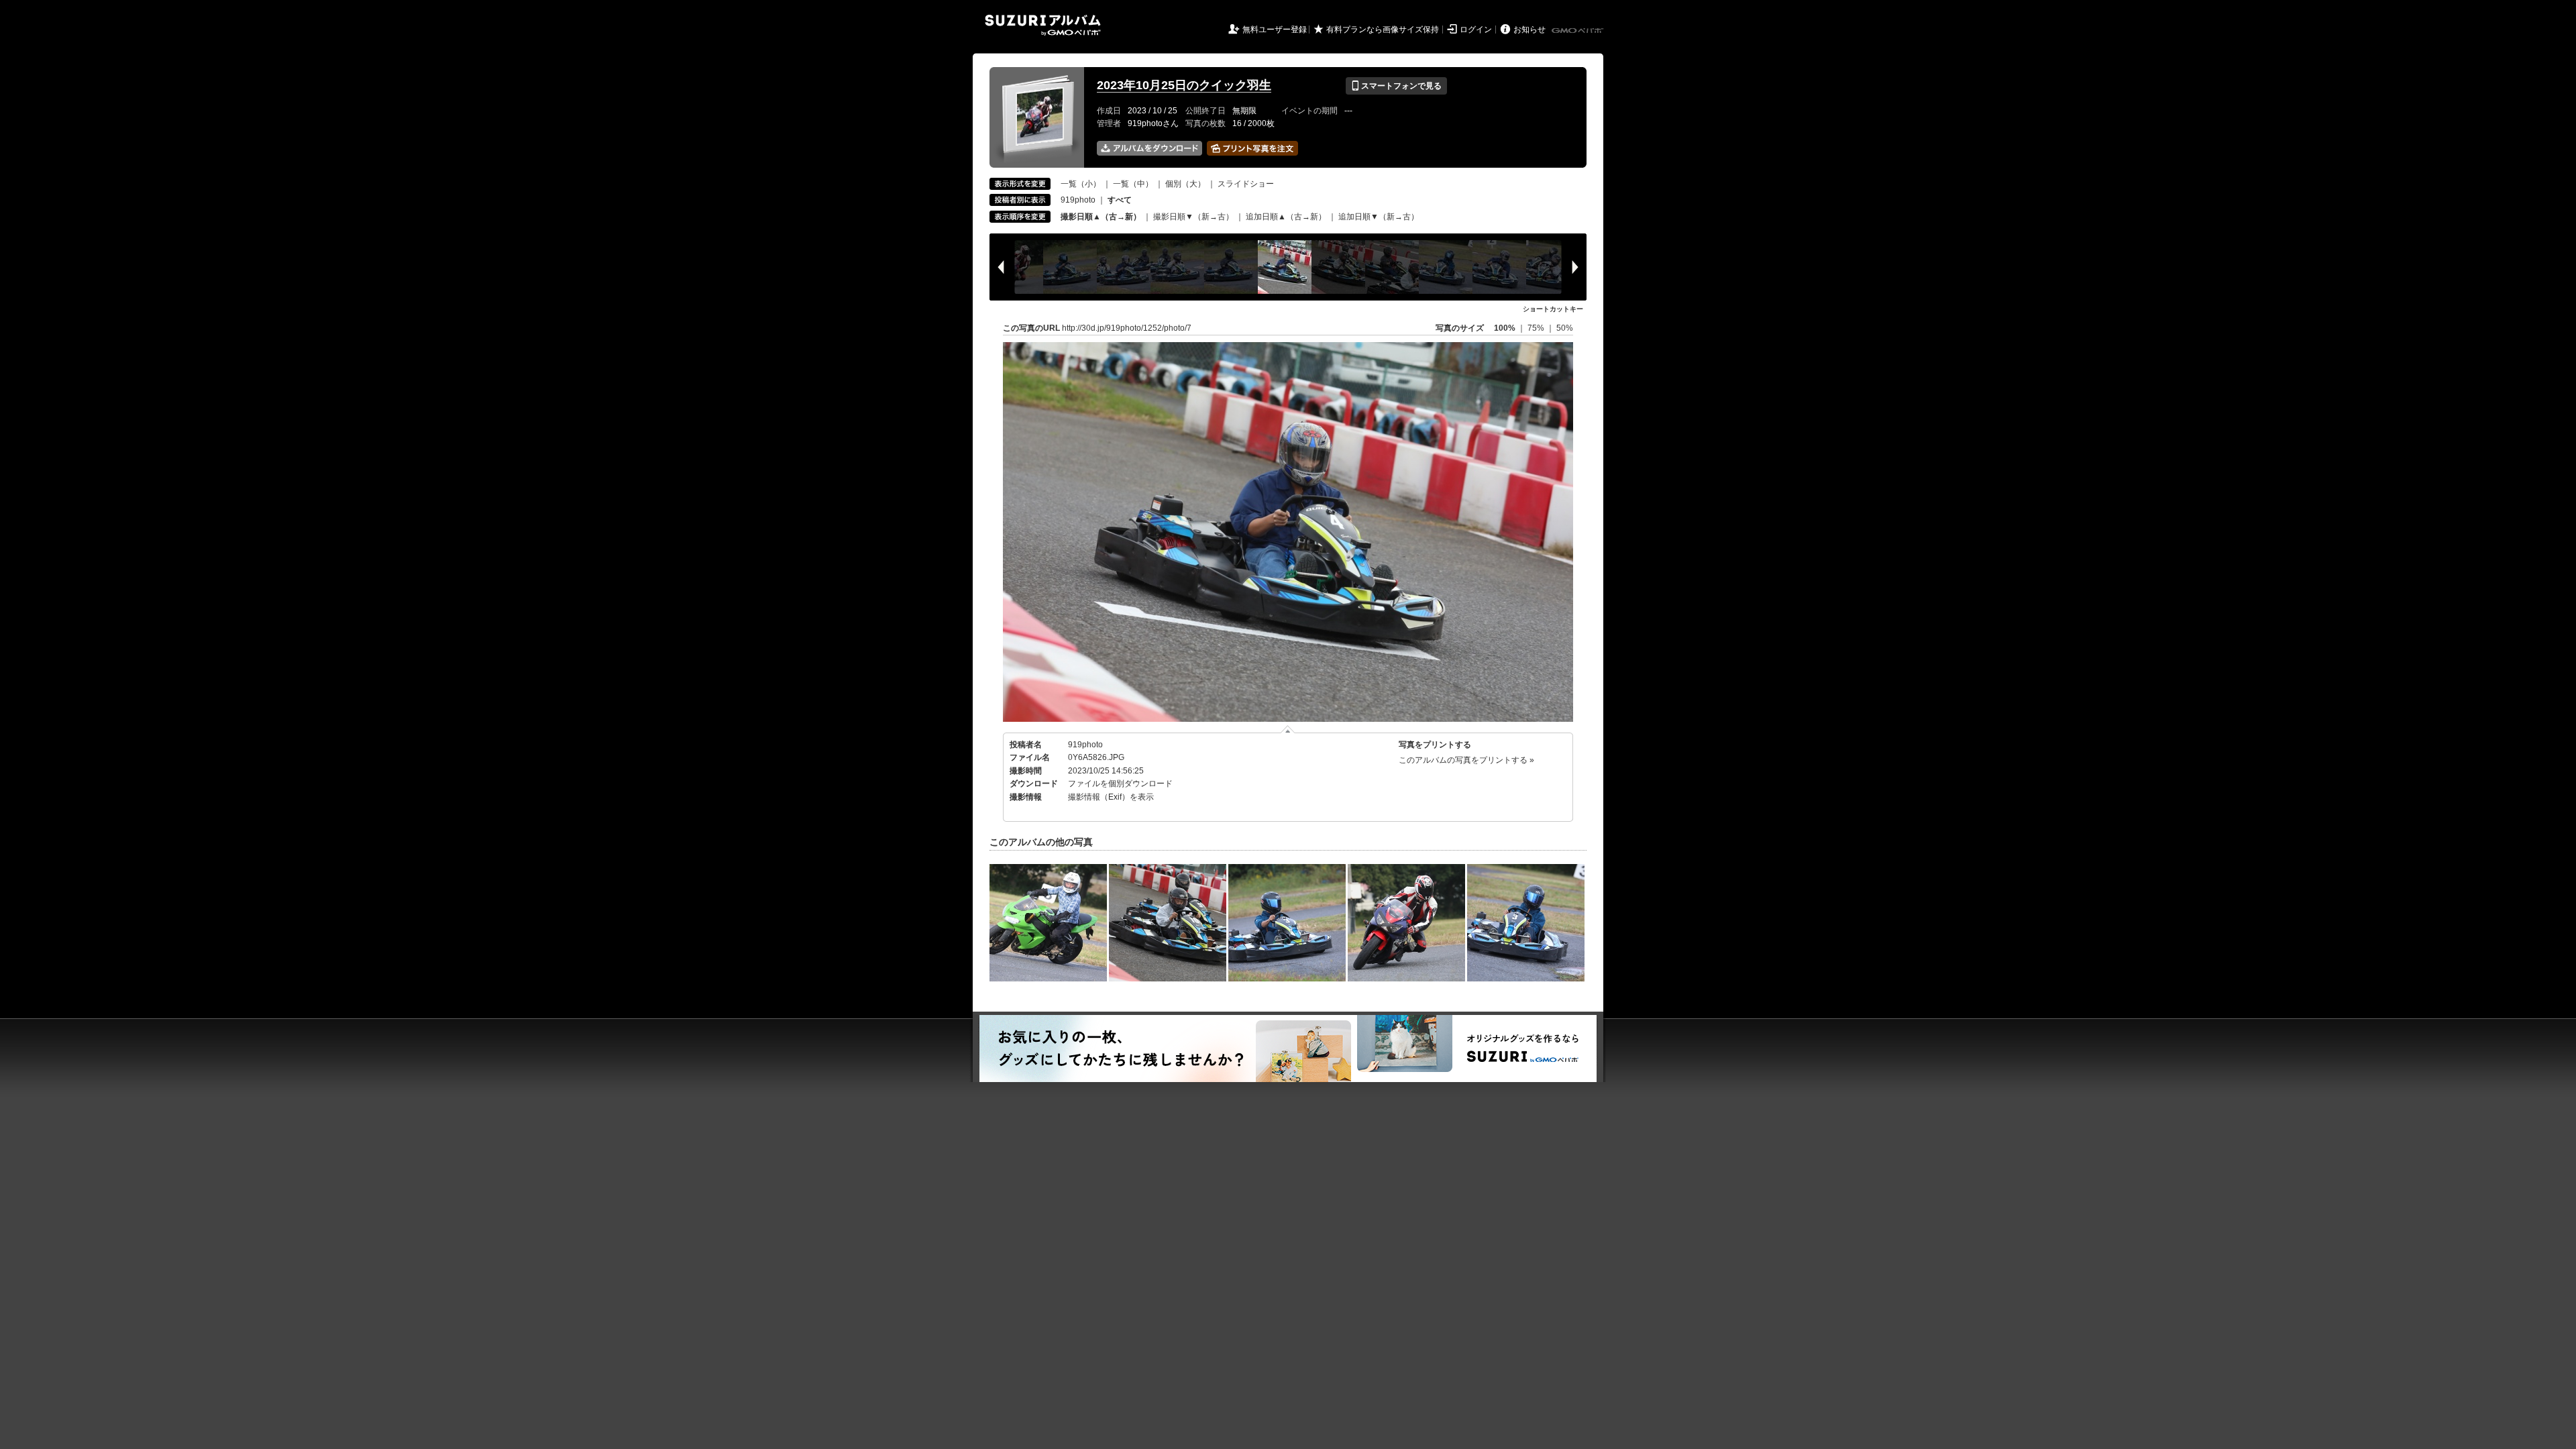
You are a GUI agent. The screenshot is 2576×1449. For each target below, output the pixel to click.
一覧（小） (1081, 184)
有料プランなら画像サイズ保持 (1383, 30)
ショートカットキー (1553, 309)
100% (1505, 328)
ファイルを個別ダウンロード (1120, 784)
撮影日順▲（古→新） (1101, 217)
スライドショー (1246, 184)
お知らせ (1529, 30)
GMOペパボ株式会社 (1578, 31)
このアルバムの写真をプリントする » (1466, 760)
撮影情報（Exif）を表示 (1111, 797)
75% (1537, 328)
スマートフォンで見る (1396, 86)
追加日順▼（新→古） (1379, 217)
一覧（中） (1133, 184)
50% (1565, 328)
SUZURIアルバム (1043, 25)
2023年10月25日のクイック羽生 (1184, 85)
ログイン (1476, 30)
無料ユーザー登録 (1275, 30)
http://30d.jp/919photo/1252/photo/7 (1127, 328)
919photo (1078, 200)
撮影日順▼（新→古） (1193, 217)
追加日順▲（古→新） (1286, 217)
